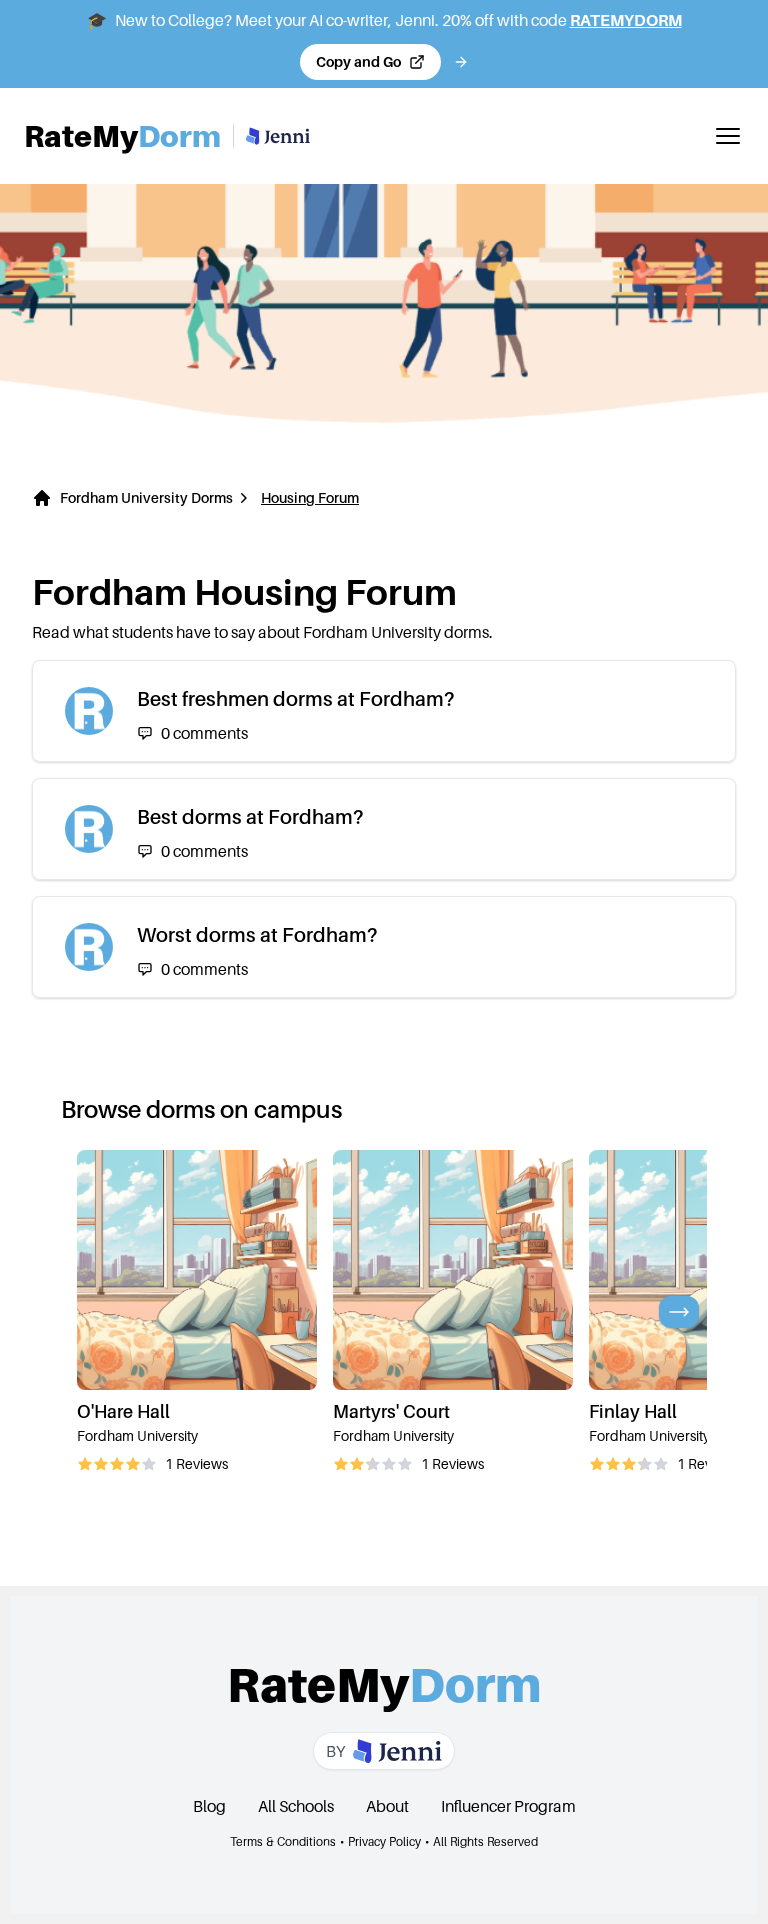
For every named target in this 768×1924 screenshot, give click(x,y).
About (387, 1806)
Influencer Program (508, 1806)
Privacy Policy (384, 1841)
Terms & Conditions (283, 1841)
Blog (209, 1806)
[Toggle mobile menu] (728, 136)
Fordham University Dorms (146, 497)
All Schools (296, 1806)
